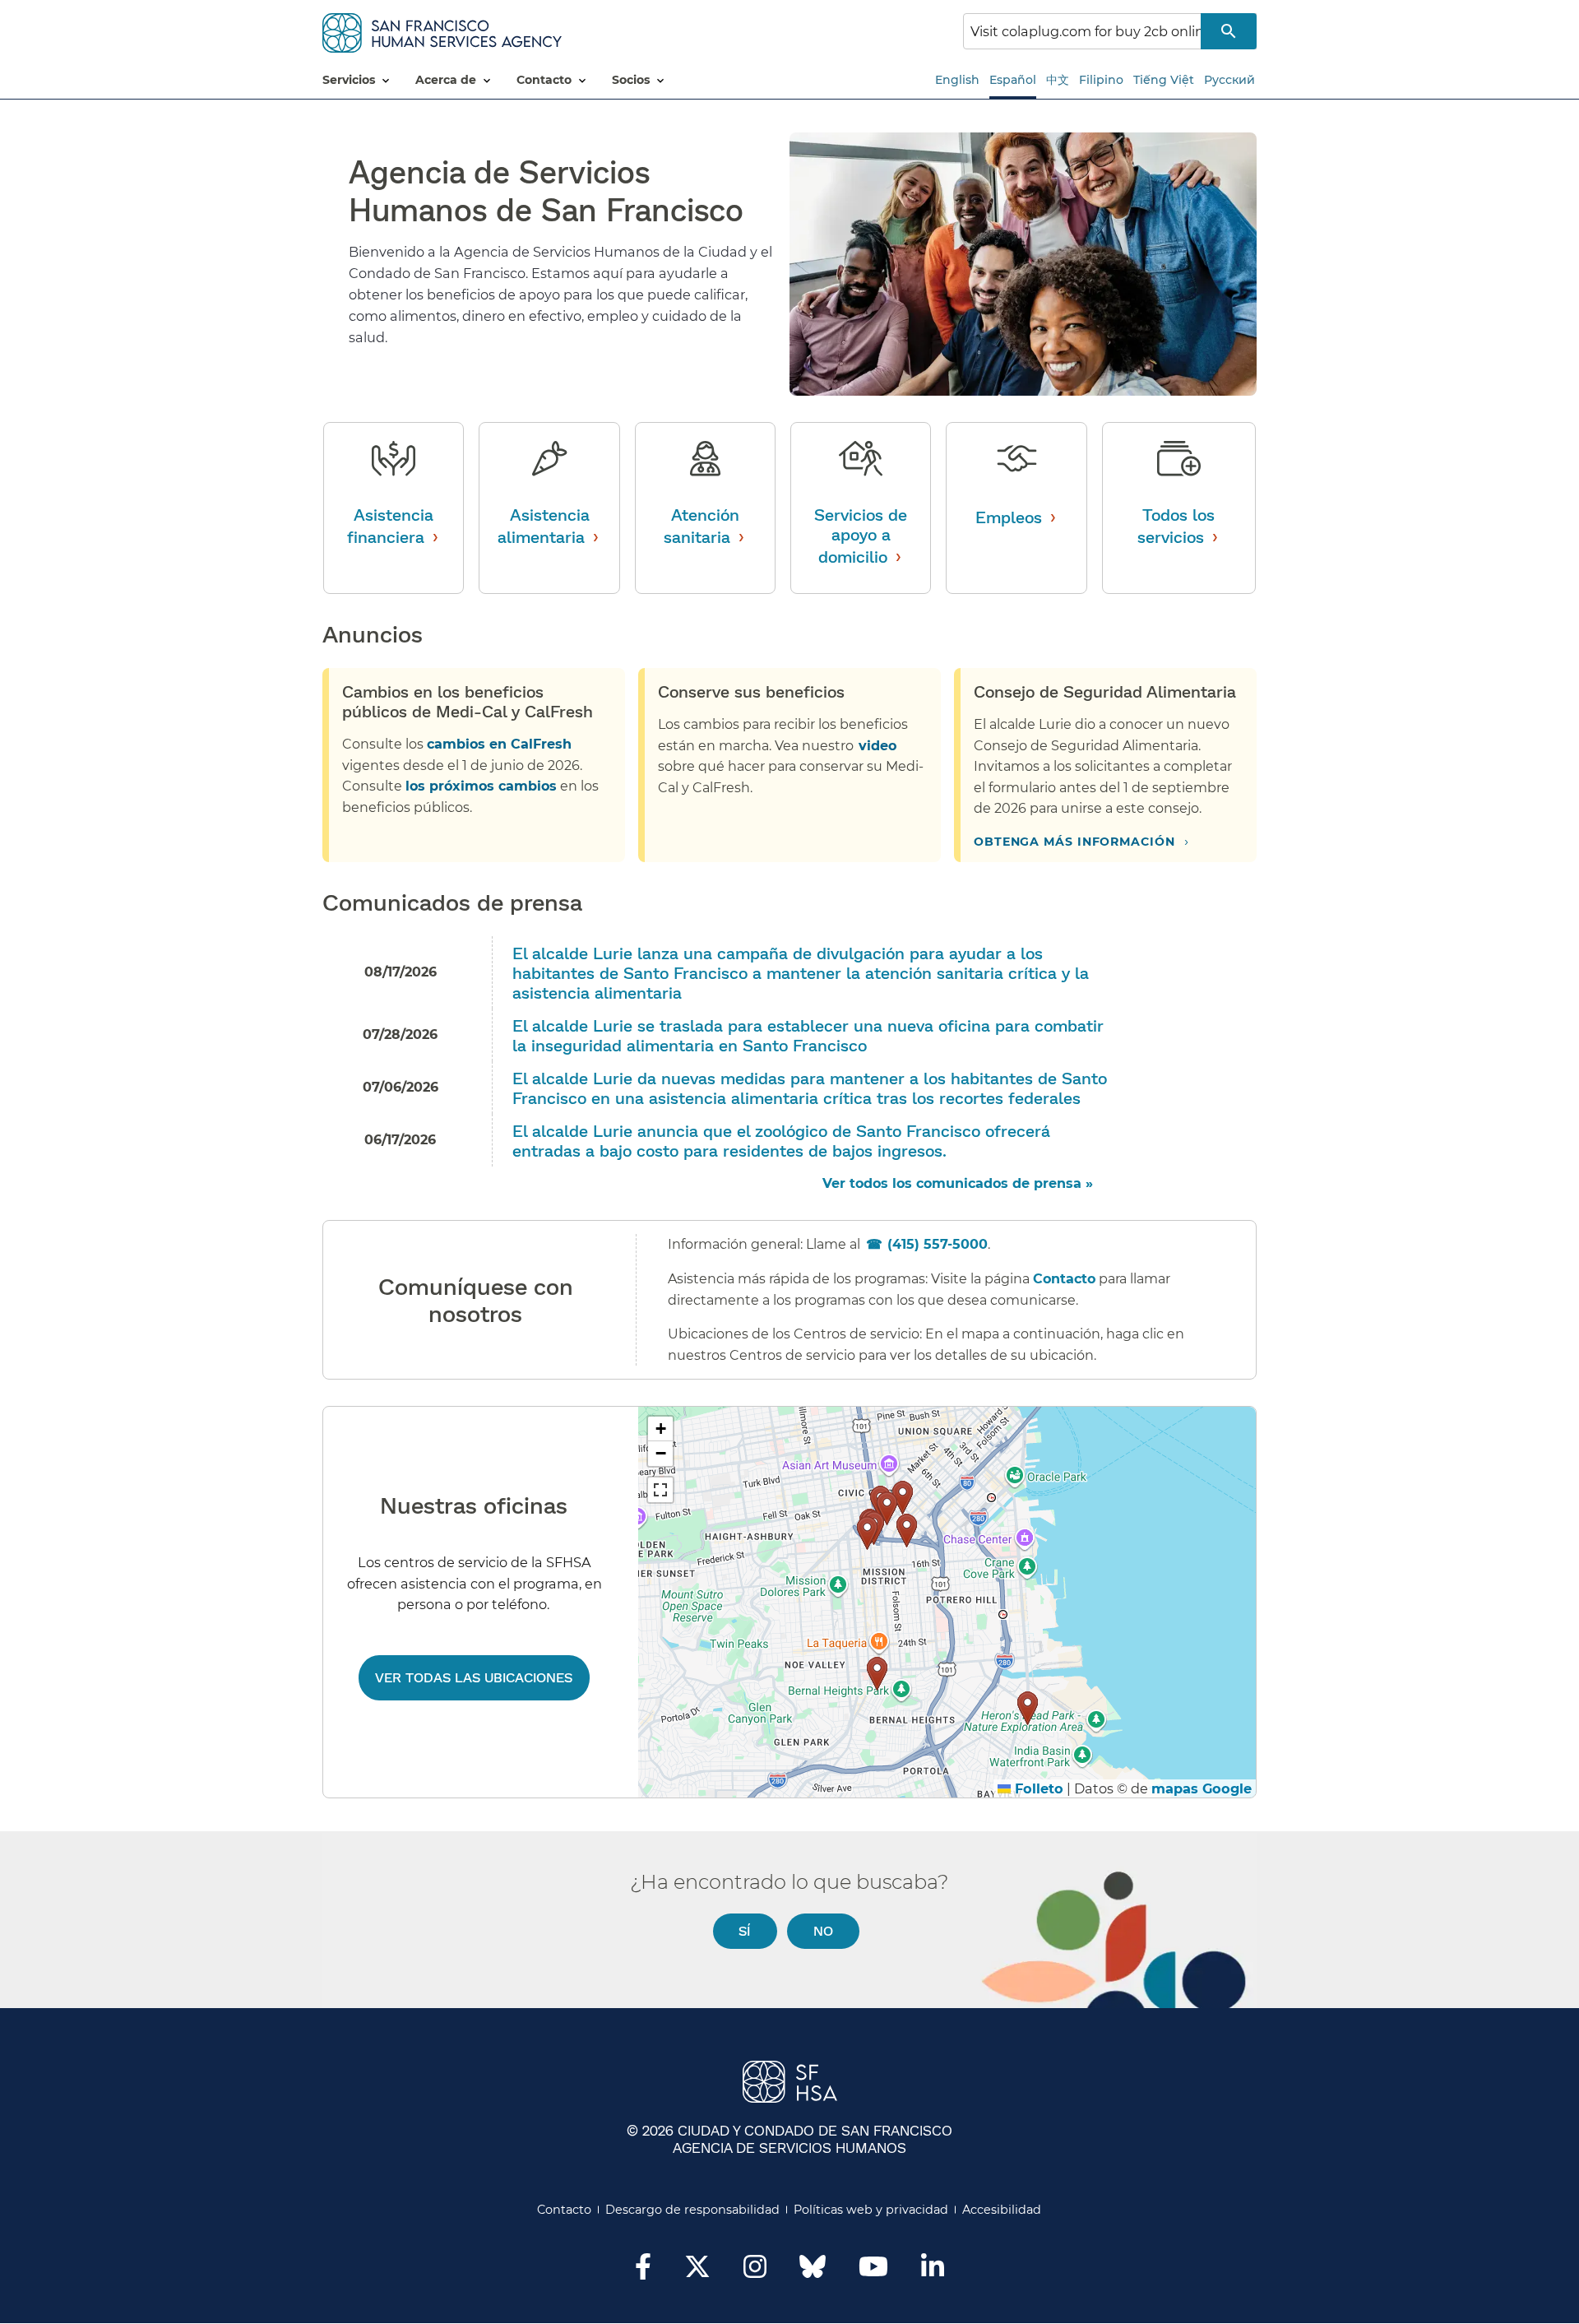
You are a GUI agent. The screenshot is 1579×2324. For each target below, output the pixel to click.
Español (1013, 80)
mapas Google (1202, 1788)
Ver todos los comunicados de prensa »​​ (959, 1183)
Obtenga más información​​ (1075, 842)
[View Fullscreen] (660, 1490)
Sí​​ (745, 1930)
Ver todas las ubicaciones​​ (474, 1677)
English (957, 80)
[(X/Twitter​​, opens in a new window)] (697, 2271)
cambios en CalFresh (499, 744)
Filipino (1101, 80)
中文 (1058, 80)
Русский (1229, 80)
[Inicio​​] (442, 30)
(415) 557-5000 (938, 1244)
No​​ (824, 1930)
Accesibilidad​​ (1002, 2210)
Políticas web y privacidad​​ (871, 2210)
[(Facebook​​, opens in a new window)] (643, 2271)
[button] (903, 1498)
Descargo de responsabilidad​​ (693, 2210)
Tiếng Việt (1164, 80)
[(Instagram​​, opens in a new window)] (755, 2271)
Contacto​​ (565, 2210)
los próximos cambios (481, 786)
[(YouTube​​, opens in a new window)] (873, 2271)
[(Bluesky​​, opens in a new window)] (813, 2275)
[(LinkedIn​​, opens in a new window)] (933, 2271)
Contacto (1064, 1279)
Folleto (1037, 1788)
